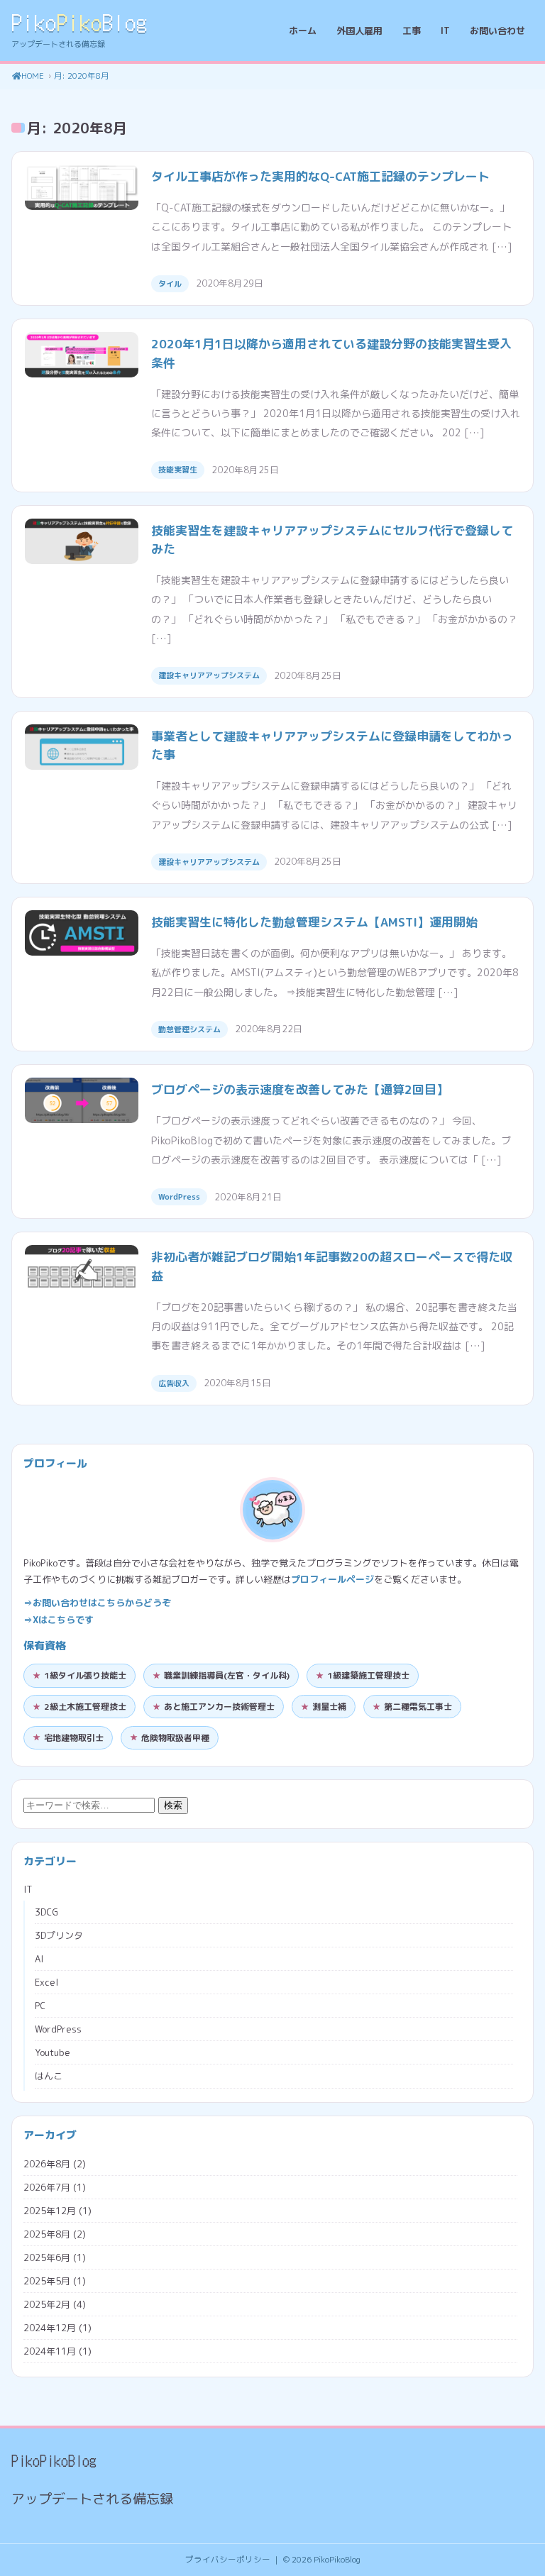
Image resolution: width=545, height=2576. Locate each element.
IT (445, 31)
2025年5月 (47, 2281)
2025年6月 (47, 2257)
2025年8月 (47, 2234)
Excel (46, 1982)
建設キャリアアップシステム (209, 675)
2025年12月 (50, 2211)
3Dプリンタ (59, 1935)
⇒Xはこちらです (59, 1620)
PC (40, 2006)
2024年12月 (50, 2328)
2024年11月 (50, 2351)
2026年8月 (47, 2164)
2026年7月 (47, 2187)
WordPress (179, 1197)
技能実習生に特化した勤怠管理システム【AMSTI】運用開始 (314, 922)
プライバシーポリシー (228, 2560)
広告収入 (174, 1383)
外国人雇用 (359, 31)
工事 (412, 31)
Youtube (53, 2052)
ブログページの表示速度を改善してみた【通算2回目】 (300, 1089)
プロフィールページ (332, 1579)
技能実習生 (178, 470)
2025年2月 (47, 2304)
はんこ (49, 2076)
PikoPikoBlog (337, 2560)
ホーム (303, 31)
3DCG (46, 1912)
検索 (173, 1805)
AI (39, 1959)
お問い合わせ (497, 31)
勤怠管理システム (189, 1029)
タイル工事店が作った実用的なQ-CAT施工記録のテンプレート (320, 176)
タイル (170, 284)
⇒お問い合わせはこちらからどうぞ (97, 1603)
